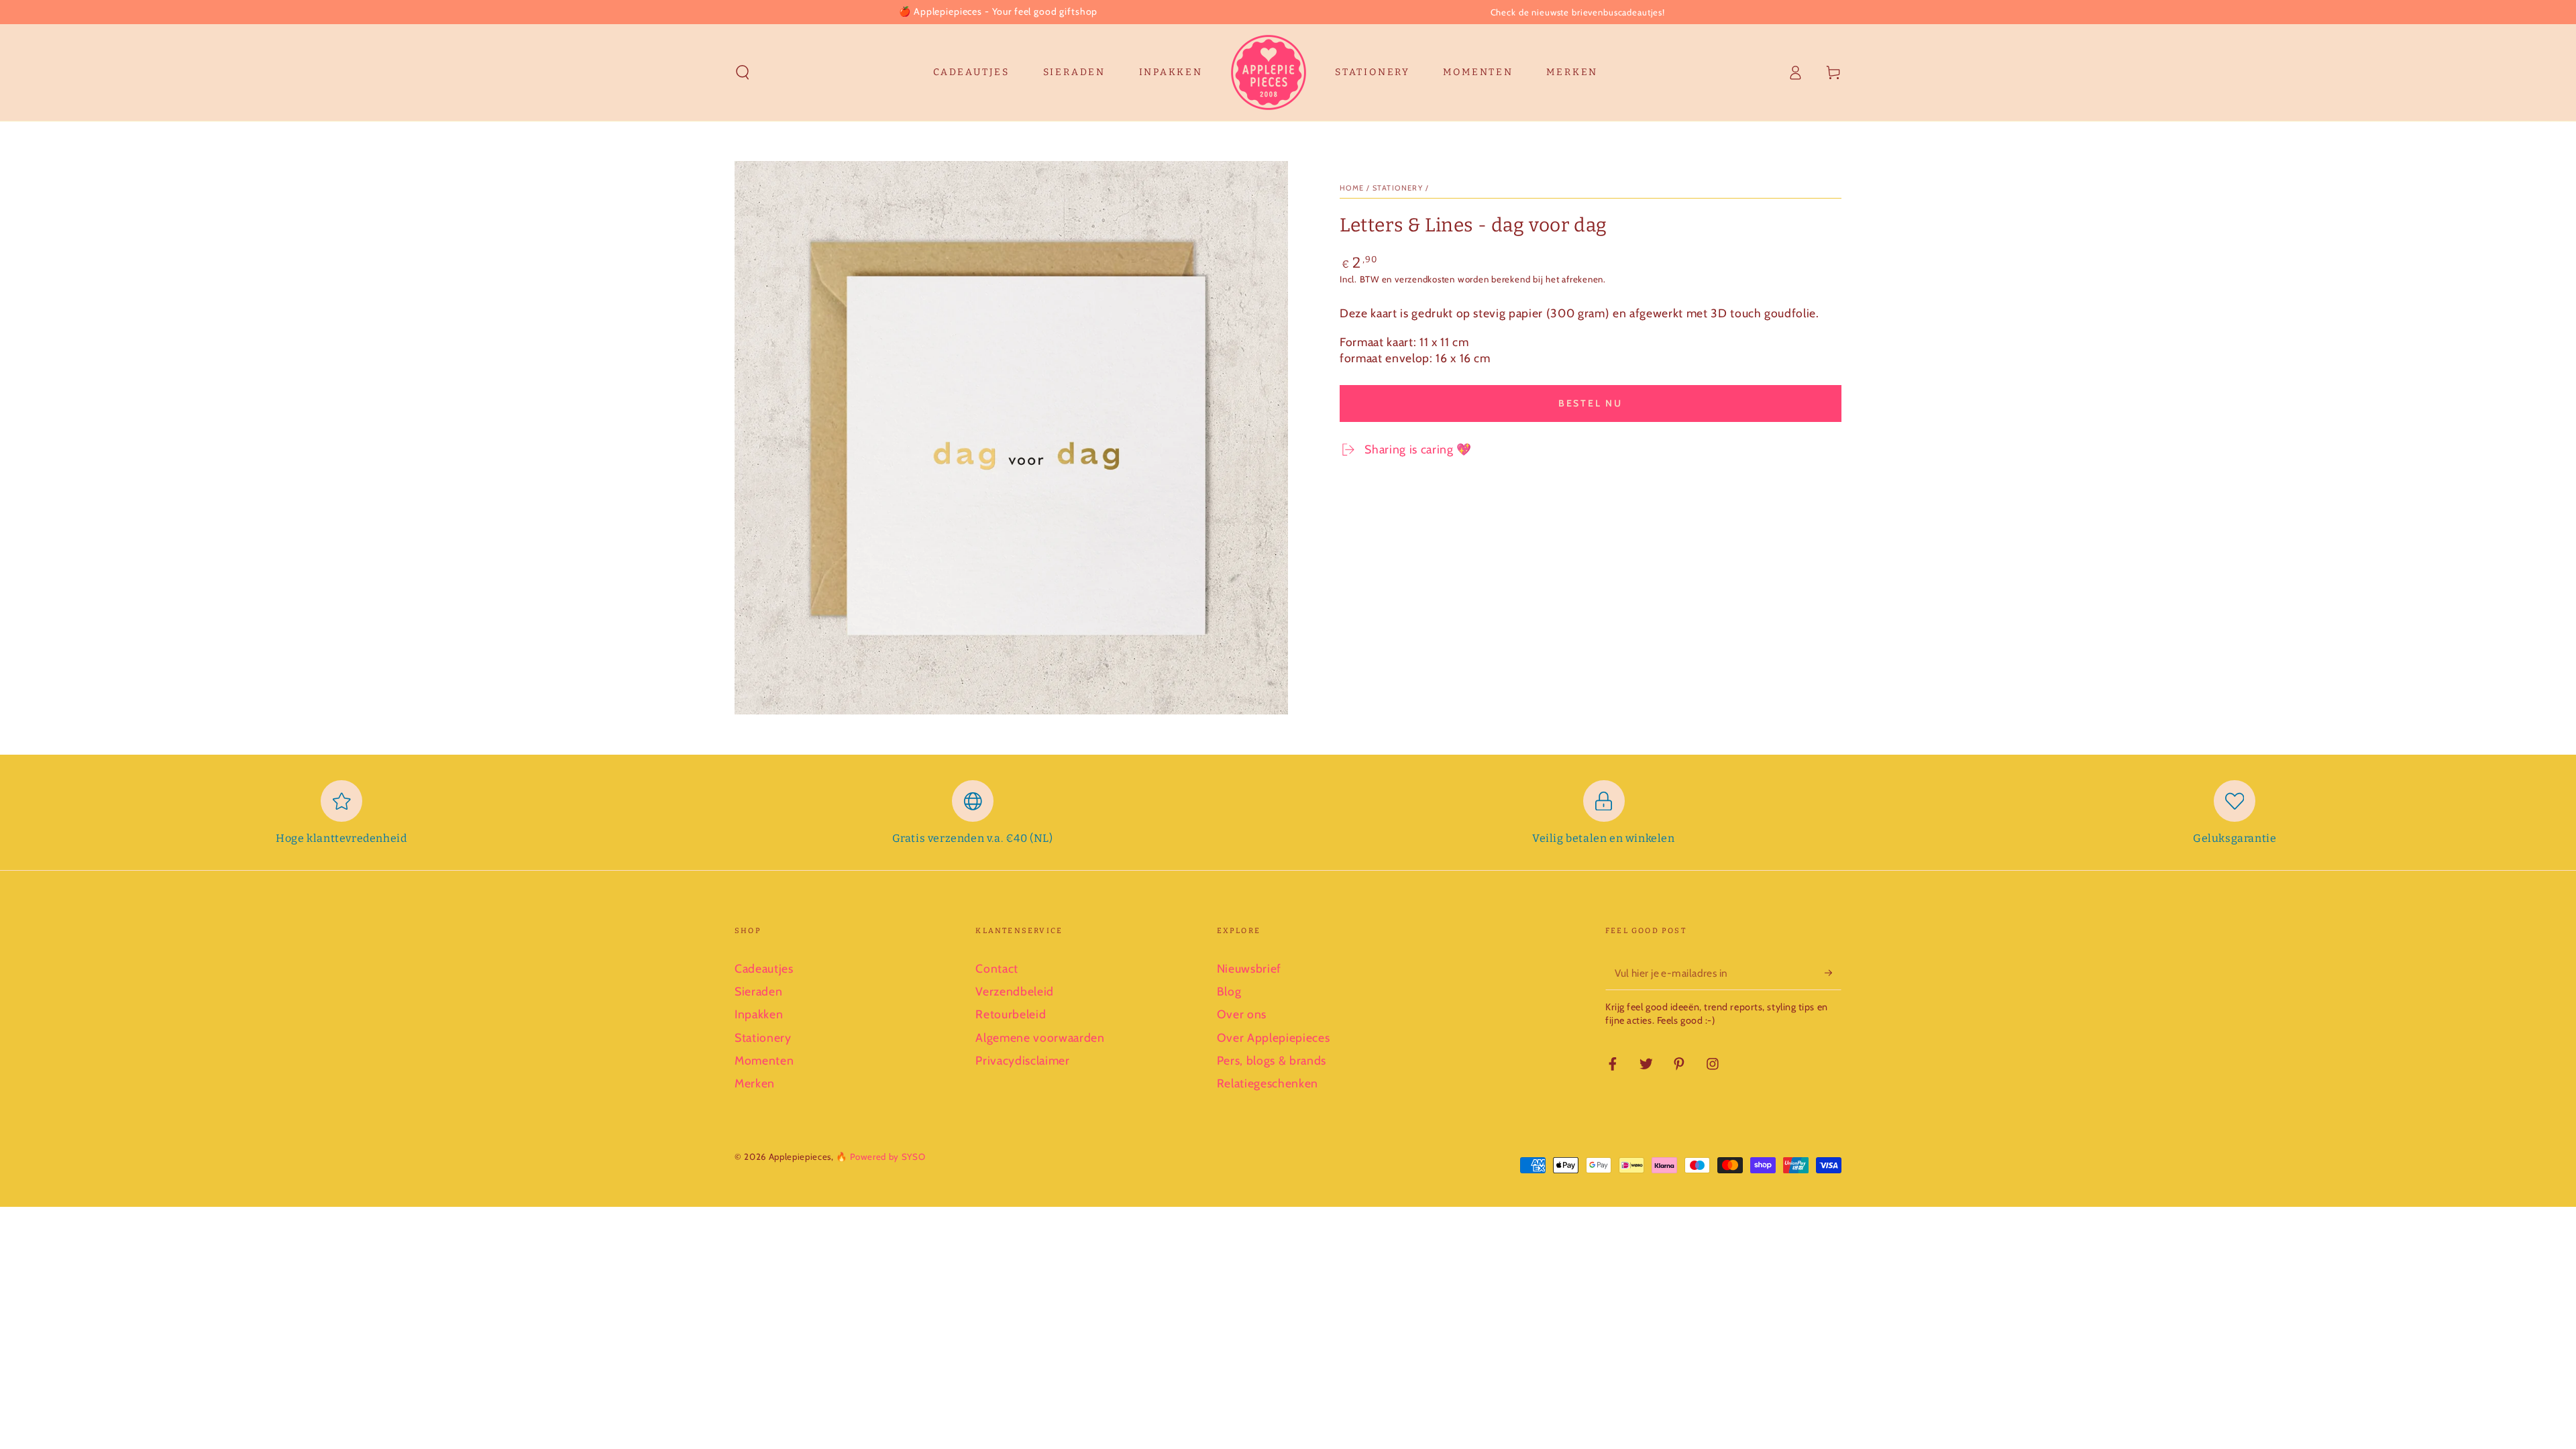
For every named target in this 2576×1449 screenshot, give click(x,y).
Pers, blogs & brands (1272, 1060)
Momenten (764, 1060)
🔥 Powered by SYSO (880, 1157)
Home (1352, 188)
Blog (1229, 991)
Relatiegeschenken (1268, 1083)
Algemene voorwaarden (1040, 1037)
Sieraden (758, 991)
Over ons (1242, 1014)
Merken (755, 1083)
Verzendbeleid (1015, 991)
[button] (743, 72)
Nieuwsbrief (1249, 968)
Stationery (763, 1037)
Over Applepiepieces (1274, 1037)
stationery (1398, 188)
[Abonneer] (1833, 973)
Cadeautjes (764, 968)
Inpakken (759, 1014)
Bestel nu (1591, 403)
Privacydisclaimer (1022, 1060)
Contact (997, 968)
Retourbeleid (1011, 1014)
